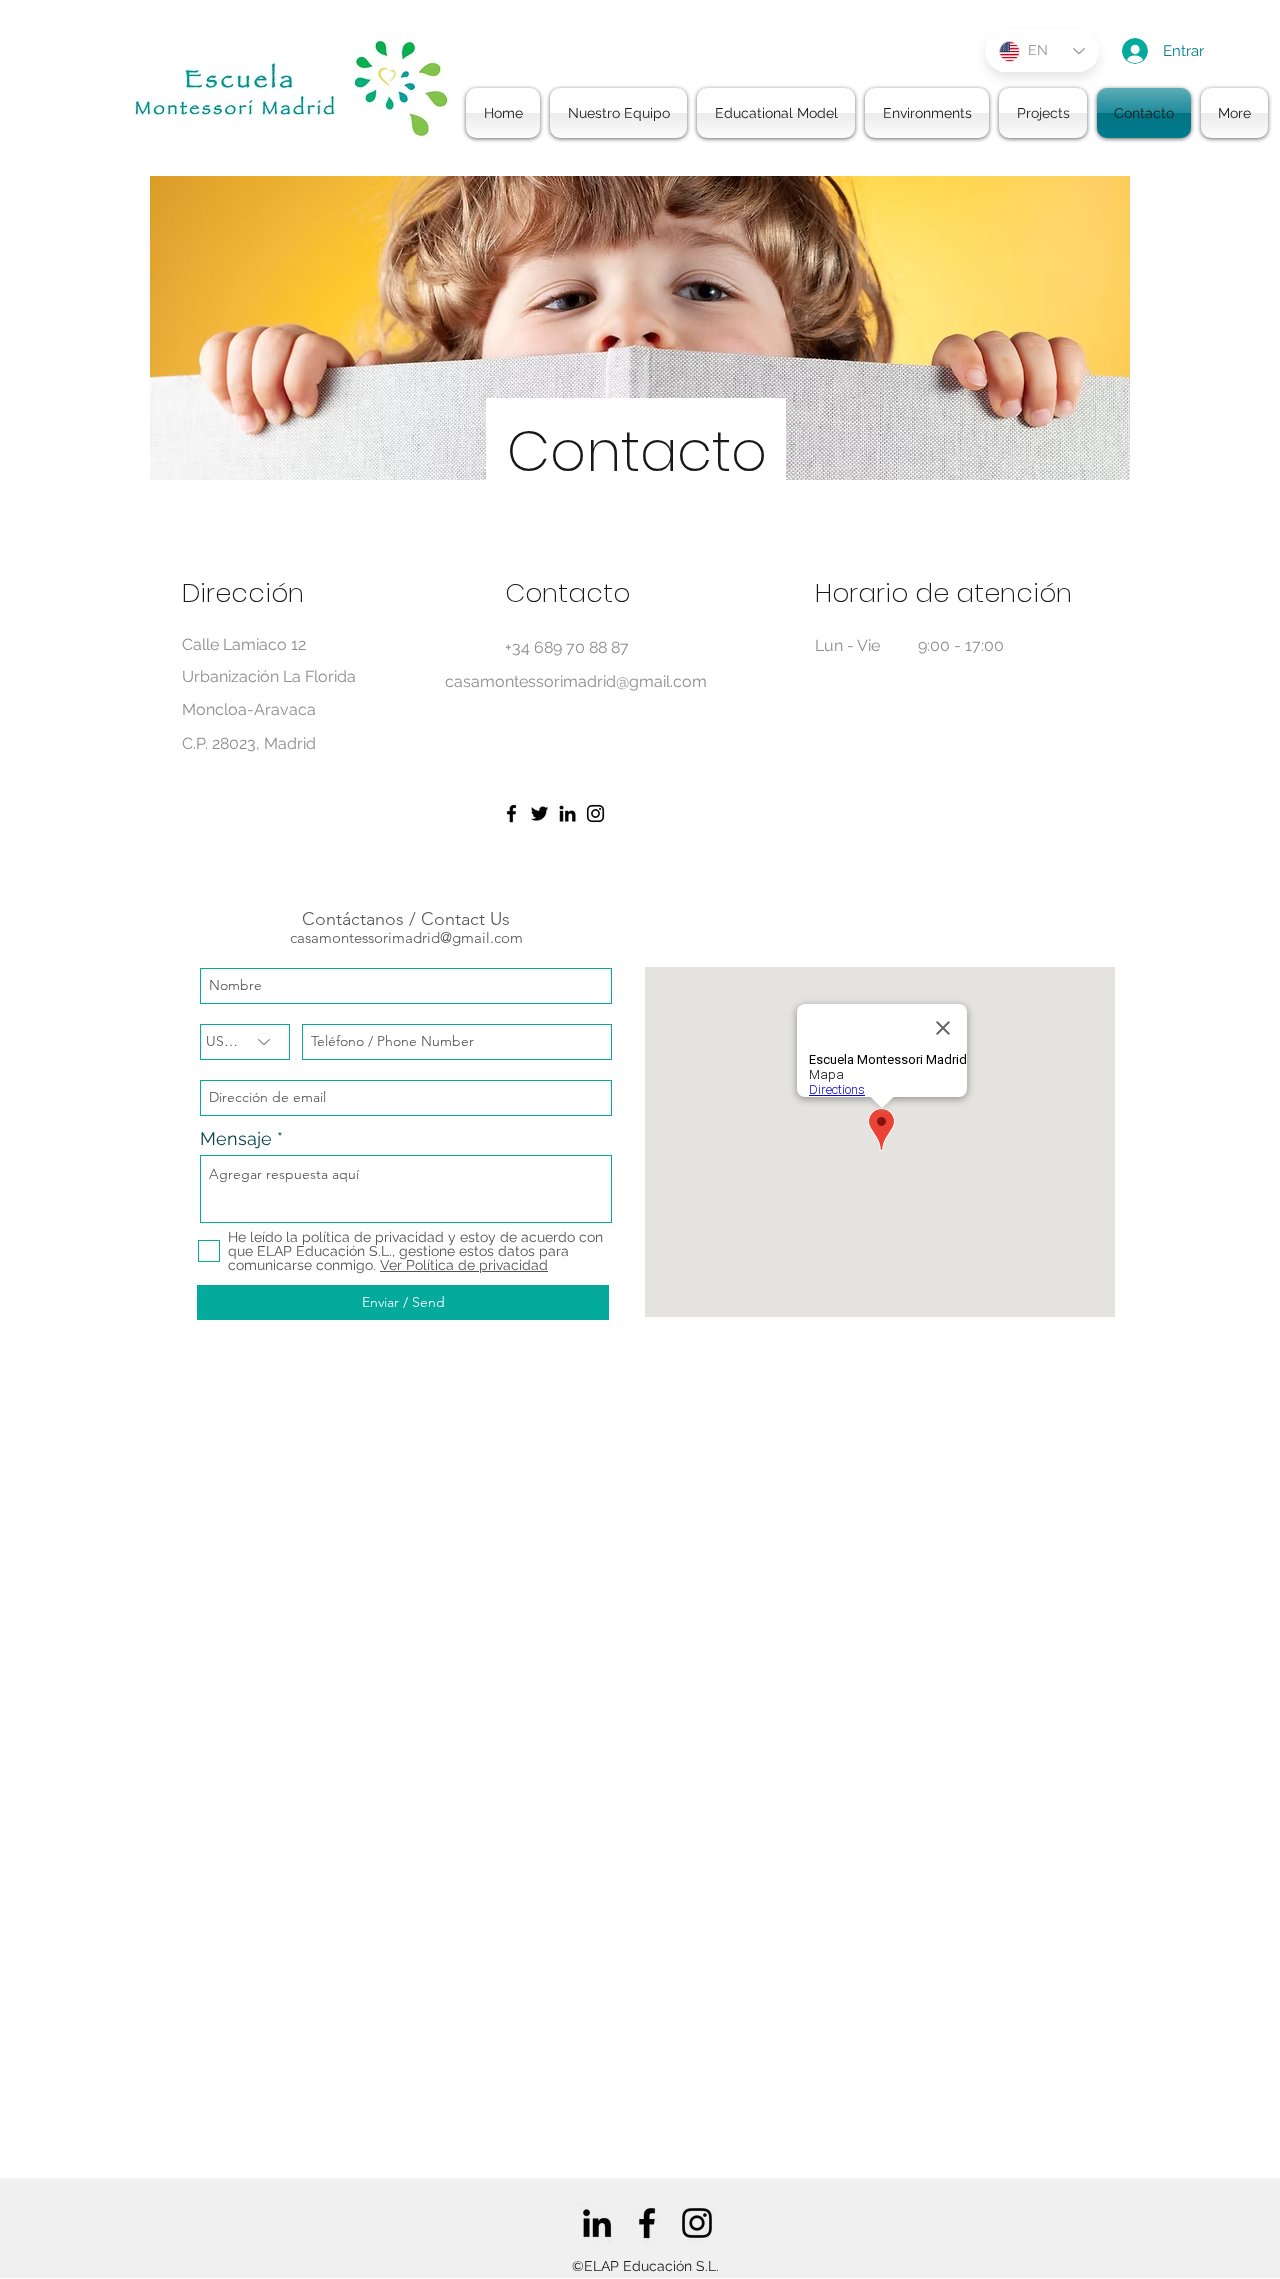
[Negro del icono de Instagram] (697, 2223)
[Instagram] (595, 813)
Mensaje (236, 1139)
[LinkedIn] (567, 813)
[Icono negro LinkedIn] (597, 2223)
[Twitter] (539, 813)
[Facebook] (511, 813)
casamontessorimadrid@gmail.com (406, 937)
